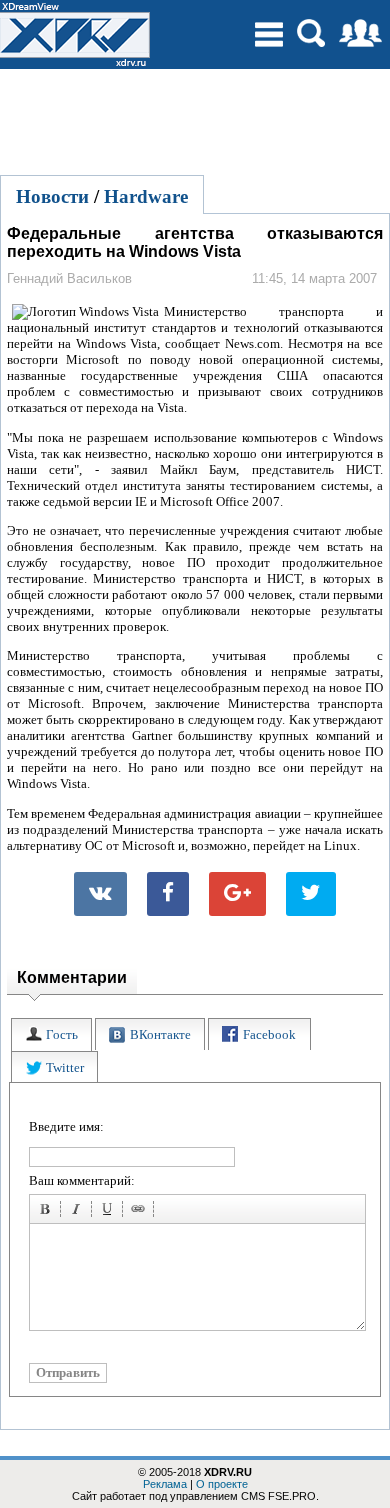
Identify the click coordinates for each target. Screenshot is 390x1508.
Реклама (165, 1484)
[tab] (51, 1034)
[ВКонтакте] (100, 894)
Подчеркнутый (110, 1212)
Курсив (79, 1212)
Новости (52, 196)
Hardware (146, 196)
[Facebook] (168, 894)
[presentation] (51, 1034)
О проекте (222, 1484)
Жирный (48, 1212)
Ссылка (141, 1212)
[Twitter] (311, 894)
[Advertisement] (195, 119)
